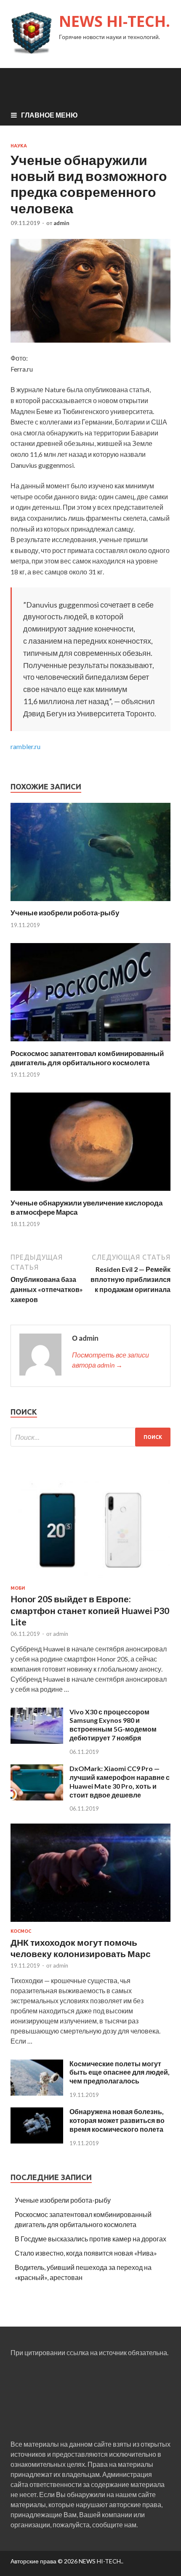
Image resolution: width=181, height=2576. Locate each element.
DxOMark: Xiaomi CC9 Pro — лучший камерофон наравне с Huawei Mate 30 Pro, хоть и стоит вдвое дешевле (120, 1781)
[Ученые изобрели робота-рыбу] (90, 903)
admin (61, 223)
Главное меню (49, 115)
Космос (21, 1931)
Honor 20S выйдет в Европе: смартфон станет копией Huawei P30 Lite (90, 1610)
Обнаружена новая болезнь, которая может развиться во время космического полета (117, 2120)
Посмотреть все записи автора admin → (110, 1360)
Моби (18, 1588)
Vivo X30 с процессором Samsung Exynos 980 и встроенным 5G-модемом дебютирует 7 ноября (113, 1725)
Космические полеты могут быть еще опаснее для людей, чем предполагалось (120, 2072)
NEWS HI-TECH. (114, 21)
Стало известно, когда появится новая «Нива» (86, 2253)
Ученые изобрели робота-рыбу (65, 913)
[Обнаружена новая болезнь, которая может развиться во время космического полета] (37, 2141)
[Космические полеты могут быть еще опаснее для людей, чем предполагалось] (37, 2093)
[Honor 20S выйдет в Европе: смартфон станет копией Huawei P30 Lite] (90, 1580)
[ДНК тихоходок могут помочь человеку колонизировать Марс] (90, 1923)
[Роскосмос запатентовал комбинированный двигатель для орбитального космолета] (90, 1044)
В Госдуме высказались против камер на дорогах (90, 2239)
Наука (19, 146)
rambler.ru (25, 746)
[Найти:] (90, 1437)
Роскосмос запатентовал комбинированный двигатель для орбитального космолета (87, 1058)
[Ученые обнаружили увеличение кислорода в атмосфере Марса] (90, 1193)
